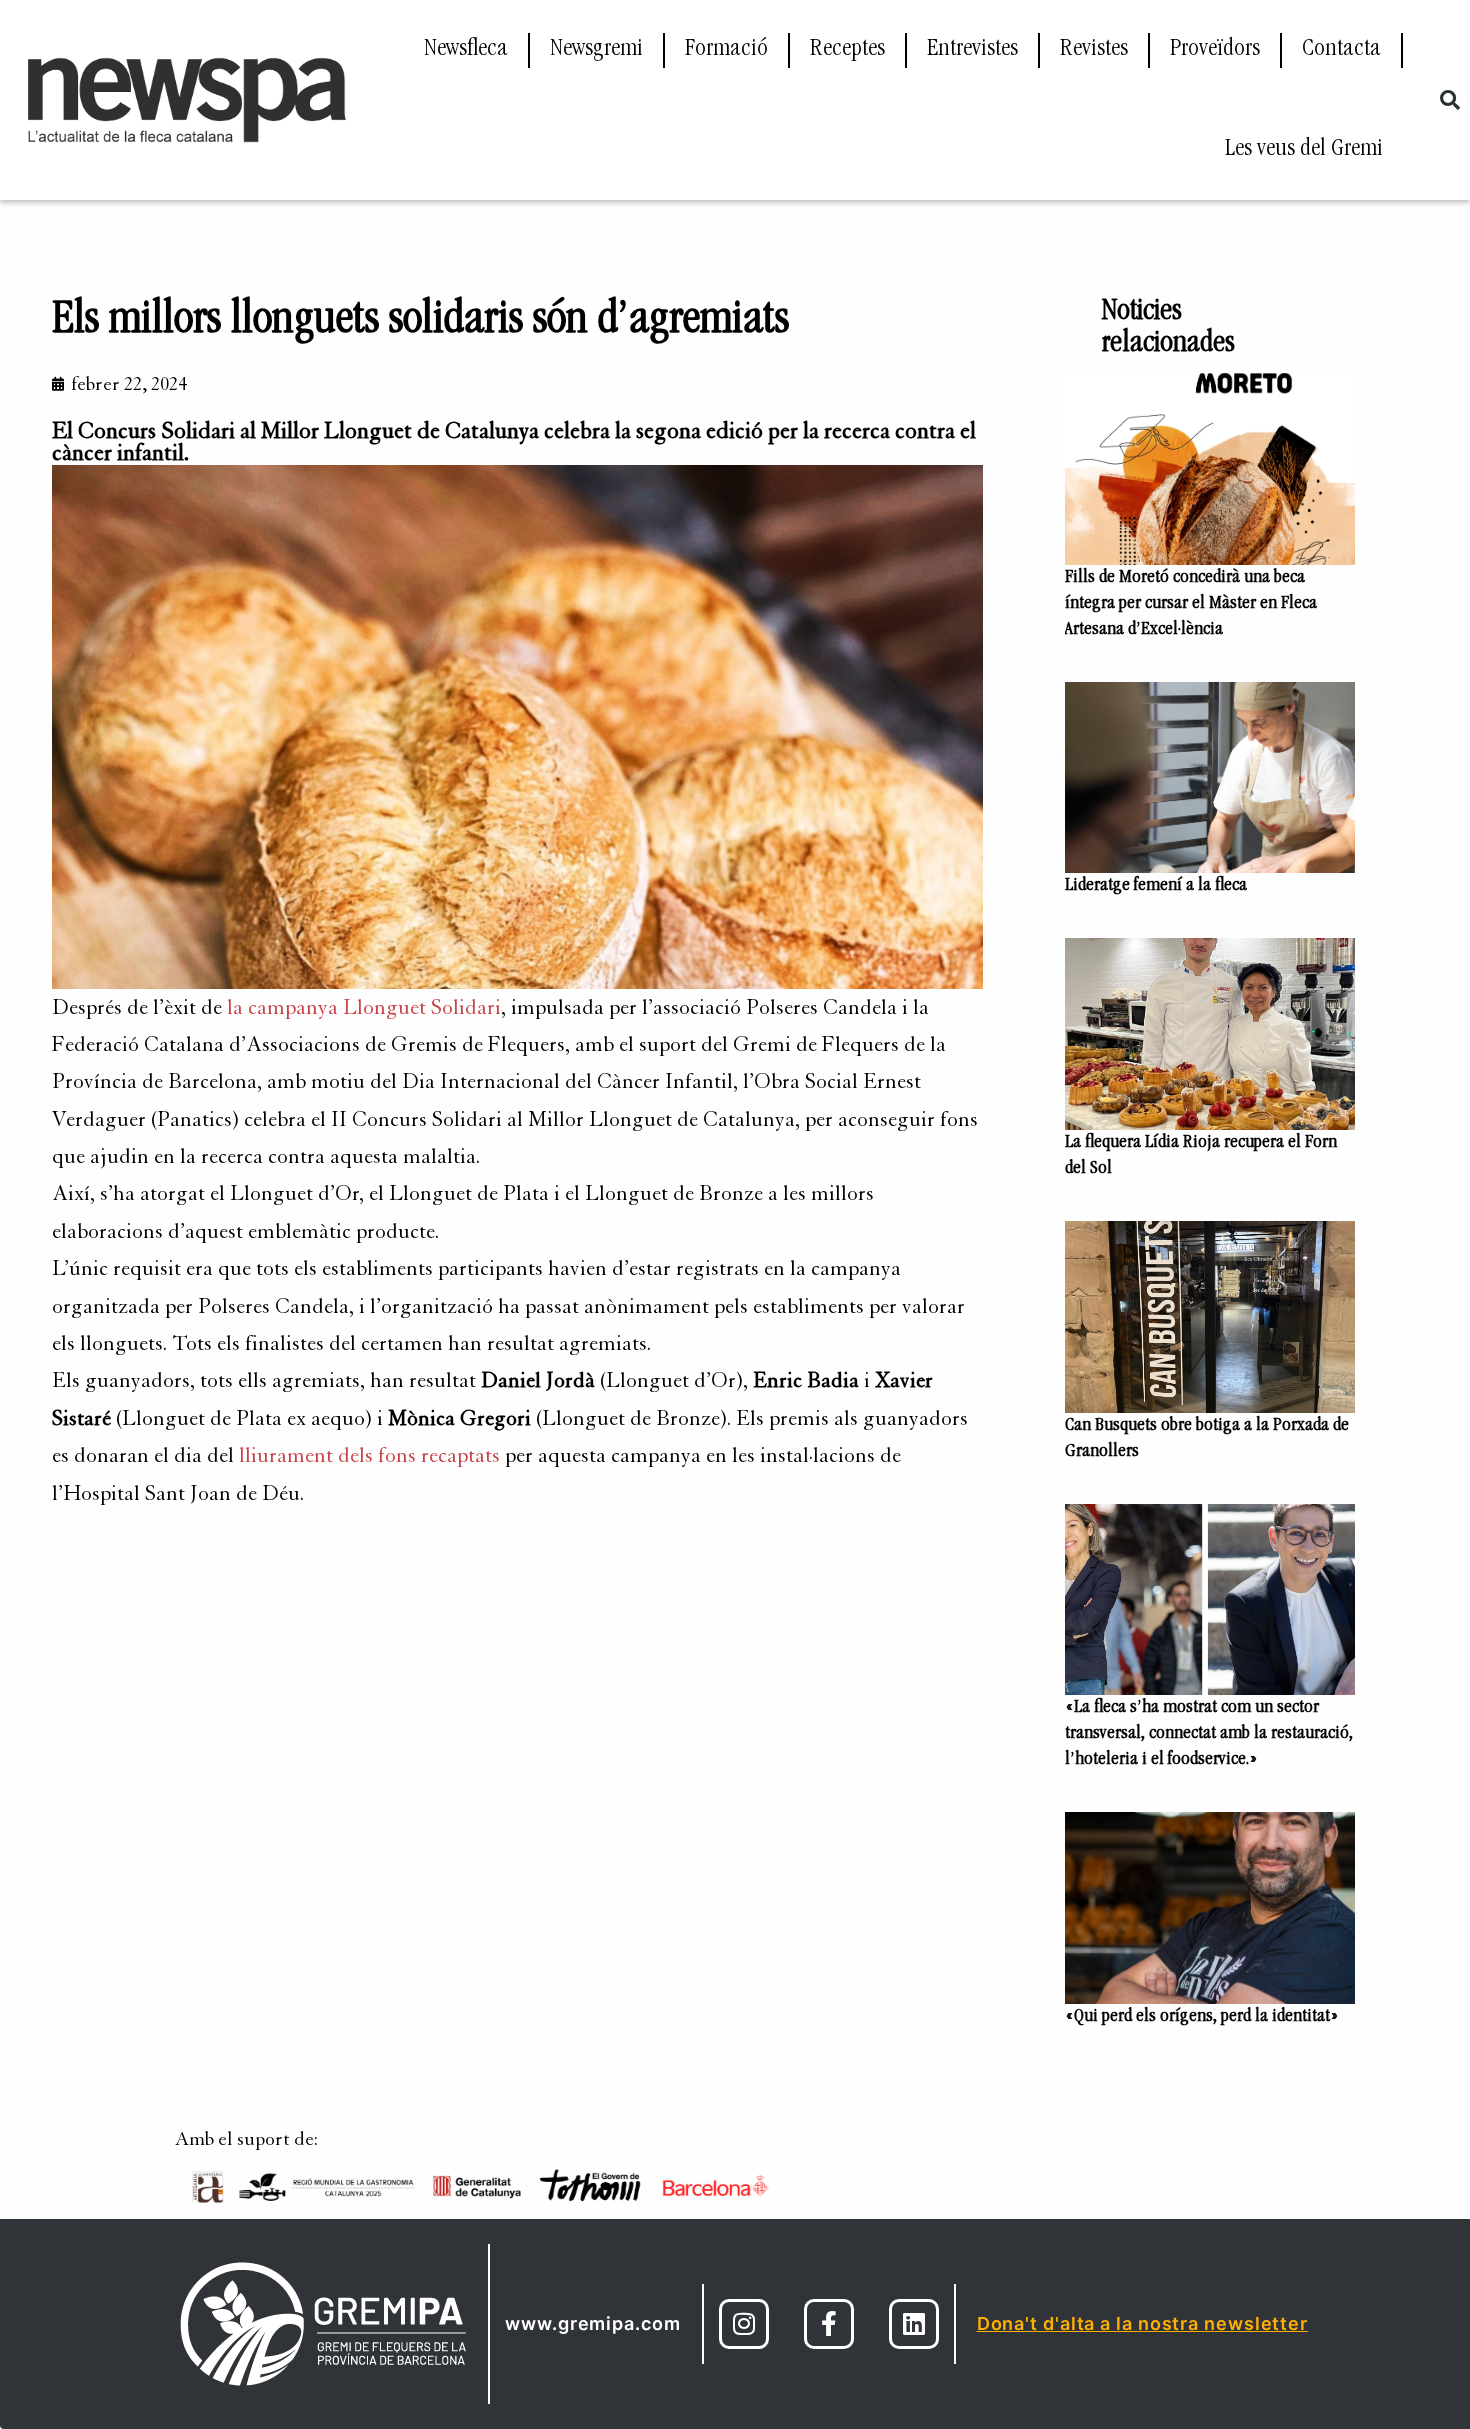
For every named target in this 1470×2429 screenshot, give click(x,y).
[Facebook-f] (829, 2324)
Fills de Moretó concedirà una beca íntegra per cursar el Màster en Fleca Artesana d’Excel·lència (1191, 604)
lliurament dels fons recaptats (369, 1455)
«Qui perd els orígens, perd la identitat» (1202, 2017)
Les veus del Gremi (1304, 150)
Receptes (847, 50)
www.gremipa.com (593, 2323)
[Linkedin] (914, 2324)
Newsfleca (466, 50)
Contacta (1341, 50)
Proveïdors (1215, 50)
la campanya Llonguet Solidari (364, 1007)
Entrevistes (972, 50)
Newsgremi (596, 50)
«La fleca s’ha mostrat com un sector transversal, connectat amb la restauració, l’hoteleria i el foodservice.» (1209, 1734)
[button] (1450, 100)
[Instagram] (744, 2324)
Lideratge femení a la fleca (1156, 886)
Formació (726, 50)
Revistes (1094, 50)
